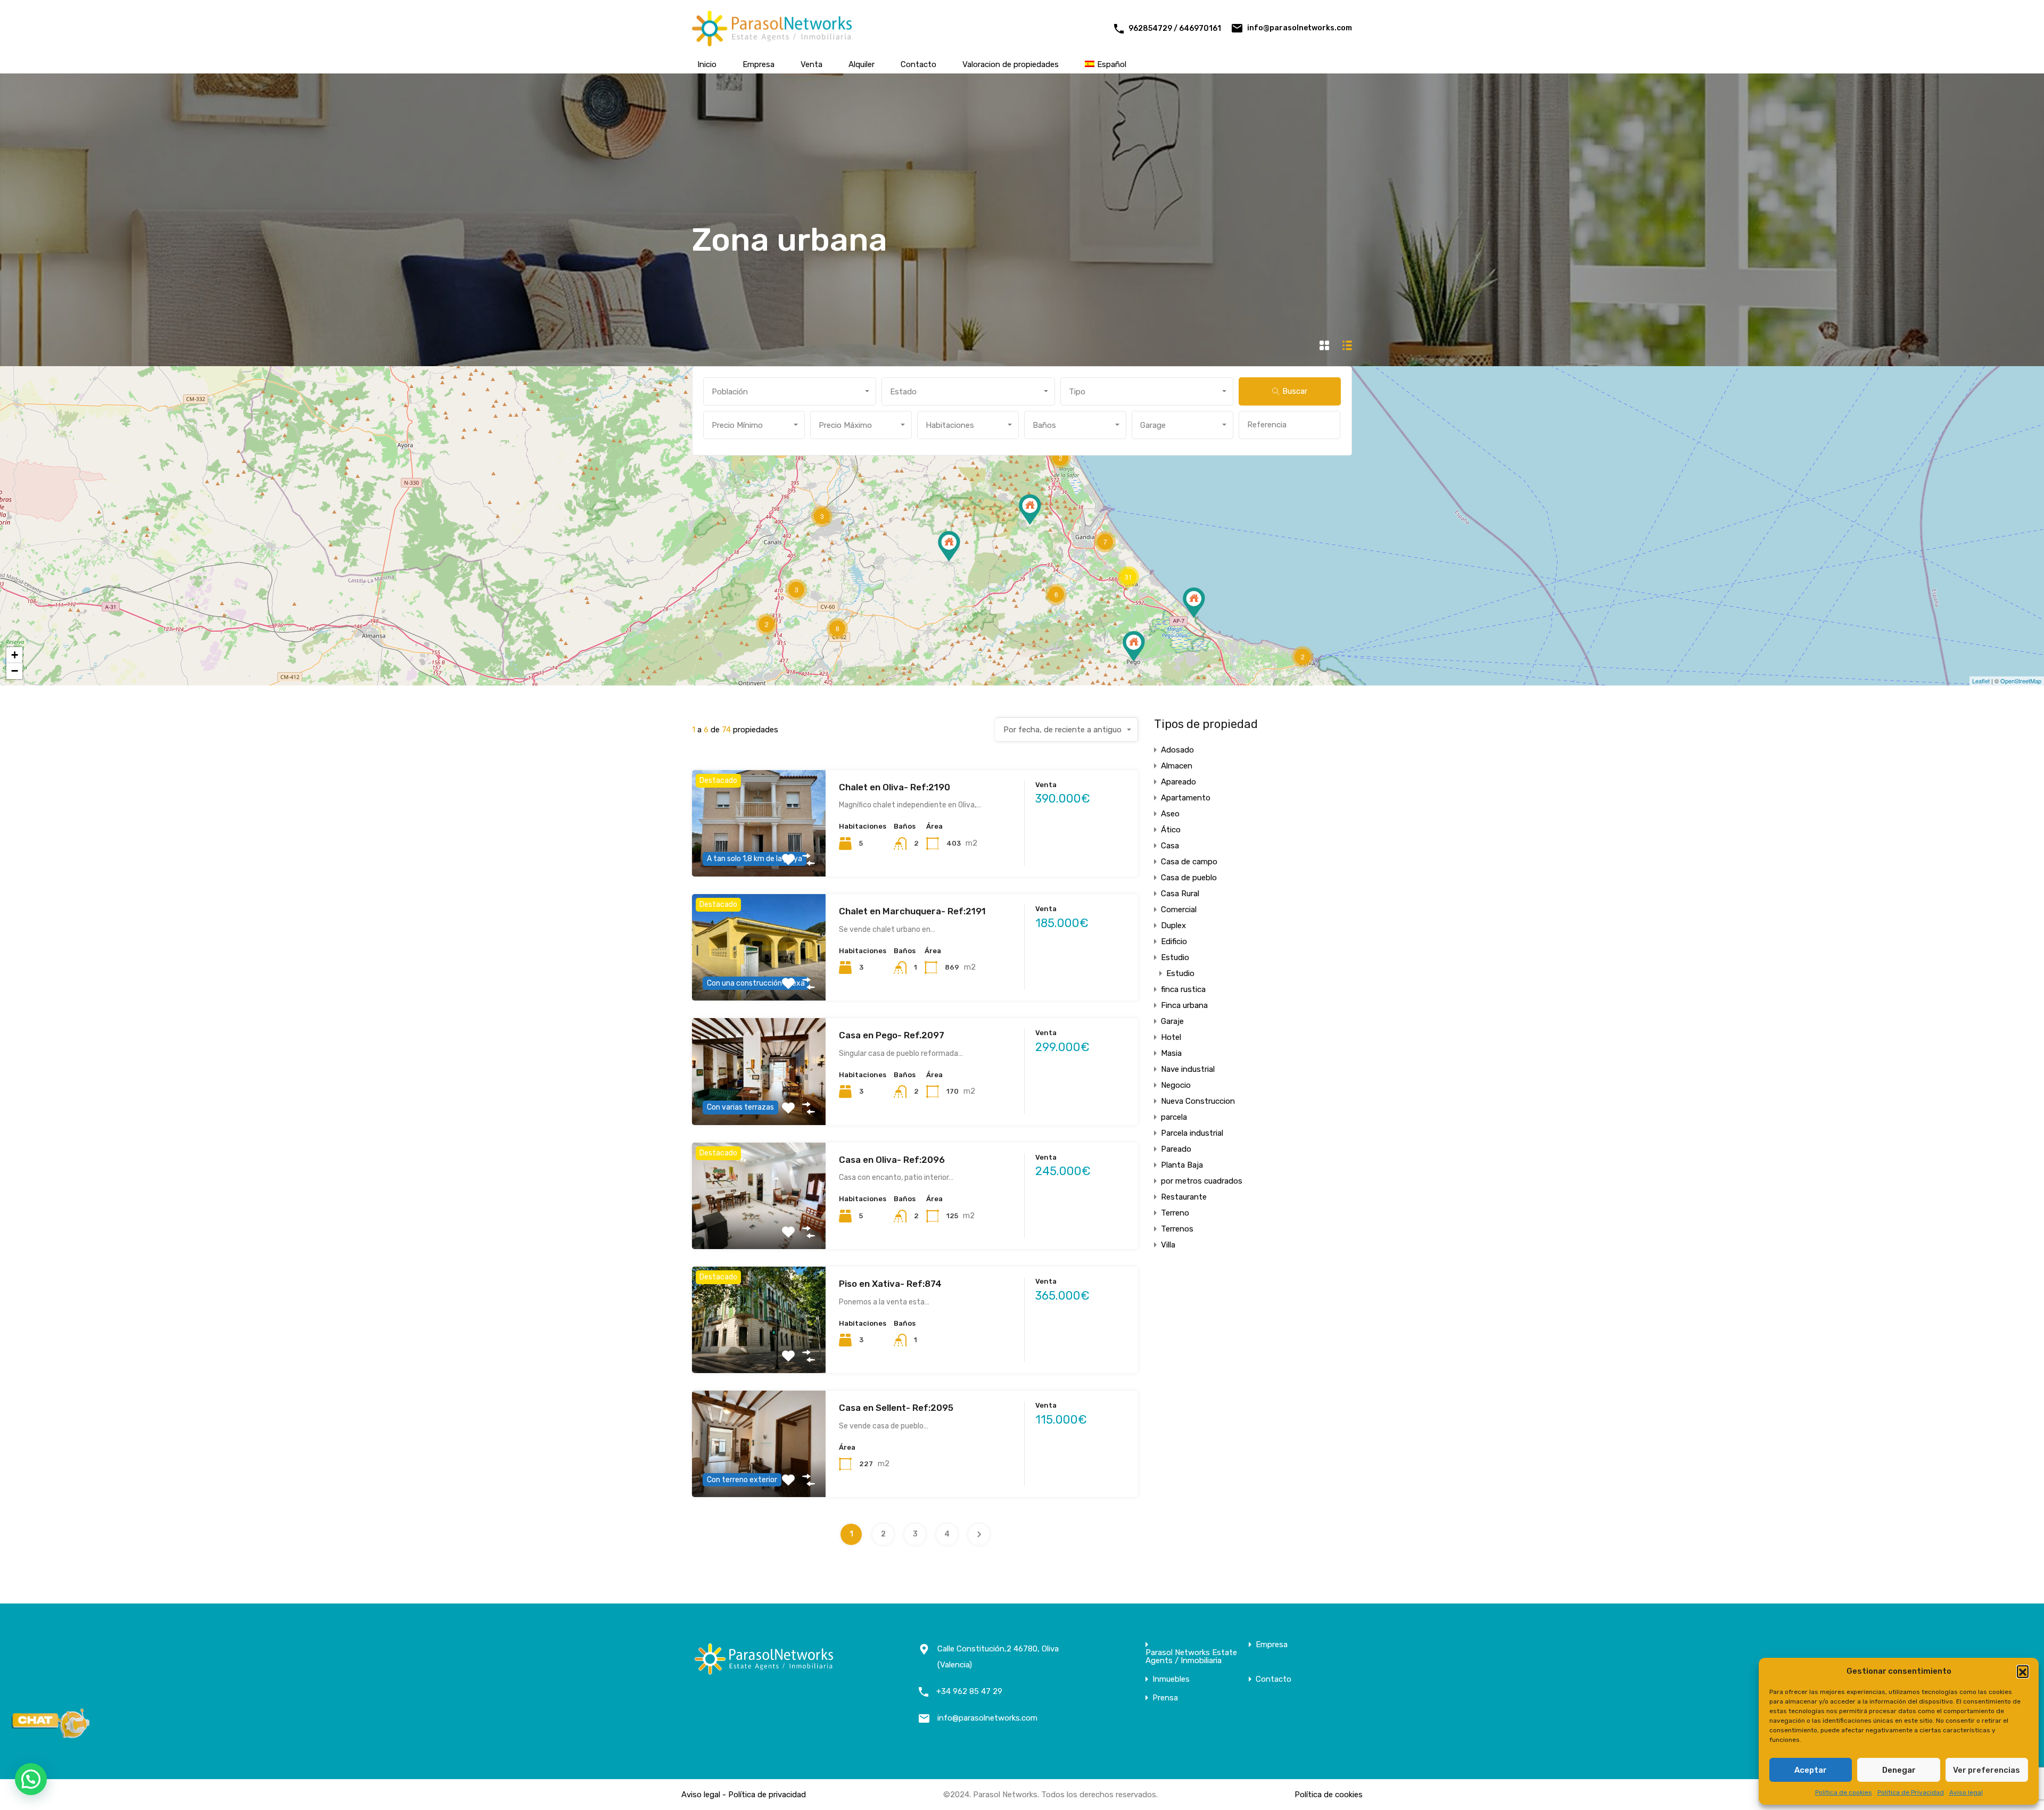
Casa (1170, 846)
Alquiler (862, 64)
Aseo (1170, 814)
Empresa (759, 64)
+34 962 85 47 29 (969, 1691)
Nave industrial (1188, 1069)
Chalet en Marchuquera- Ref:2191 (912, 911)
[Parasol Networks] (772, 42)
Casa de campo (1189, 862)
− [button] (15, 671)
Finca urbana (1184, 1005)
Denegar (1899, 1770)
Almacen (1177, 766)
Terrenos (1177, 1229)
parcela (1174, 1117)
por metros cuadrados (1202, 1181)
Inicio (707, 64)
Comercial (1179, 910)
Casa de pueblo (1189, 878)
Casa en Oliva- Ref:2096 (892, 1160)
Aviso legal (1966, 1792)
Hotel (1171, 1037)
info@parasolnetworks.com (1300, 28)
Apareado (1178, 782)
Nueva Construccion (1198, 1101)
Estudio (1175, 957)
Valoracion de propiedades (1011, 64)
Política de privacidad (767, 1795)
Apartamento (1186, 798)
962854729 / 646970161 (1175, 28)
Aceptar (1811, 1770)
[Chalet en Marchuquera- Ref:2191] (1030, 510)
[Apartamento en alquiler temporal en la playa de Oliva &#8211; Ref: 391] (1194, 603)
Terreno (1175, 1213)
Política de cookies (1844, 1792)
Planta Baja (1182, 1165)
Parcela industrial (1192, 1133)
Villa (1168, 1245)
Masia (1171, 1053)
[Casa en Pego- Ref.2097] (1134, 646)
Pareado (1176, 1149)
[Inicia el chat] (51, 1735)
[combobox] (790, 391)
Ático (1171, 830)
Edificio (1174, 941)
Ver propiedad (759, 1228)
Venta (811, 64)
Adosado (1177, 750)
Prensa (1165, 1698)
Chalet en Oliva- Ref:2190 (895, 787)
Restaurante (1184, 1197)
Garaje (1172, 1021)
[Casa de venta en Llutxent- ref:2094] (949, 546)
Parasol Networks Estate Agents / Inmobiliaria (1191, 1657)
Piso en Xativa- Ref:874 (890, 1284)
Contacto (918, 64)
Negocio (1176, 1085)
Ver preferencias (1987, 1770)
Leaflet (1981, 681)
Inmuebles (1171, 1679)
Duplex (1173, 925)
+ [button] (15, 655)
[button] (2023, 1671)
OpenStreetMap (2021, 681)
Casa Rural (1180, 894)
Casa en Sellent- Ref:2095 (896, 1408)
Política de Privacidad (1911, 1792)
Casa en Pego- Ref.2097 (892, 1035)
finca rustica (1183, 989)
